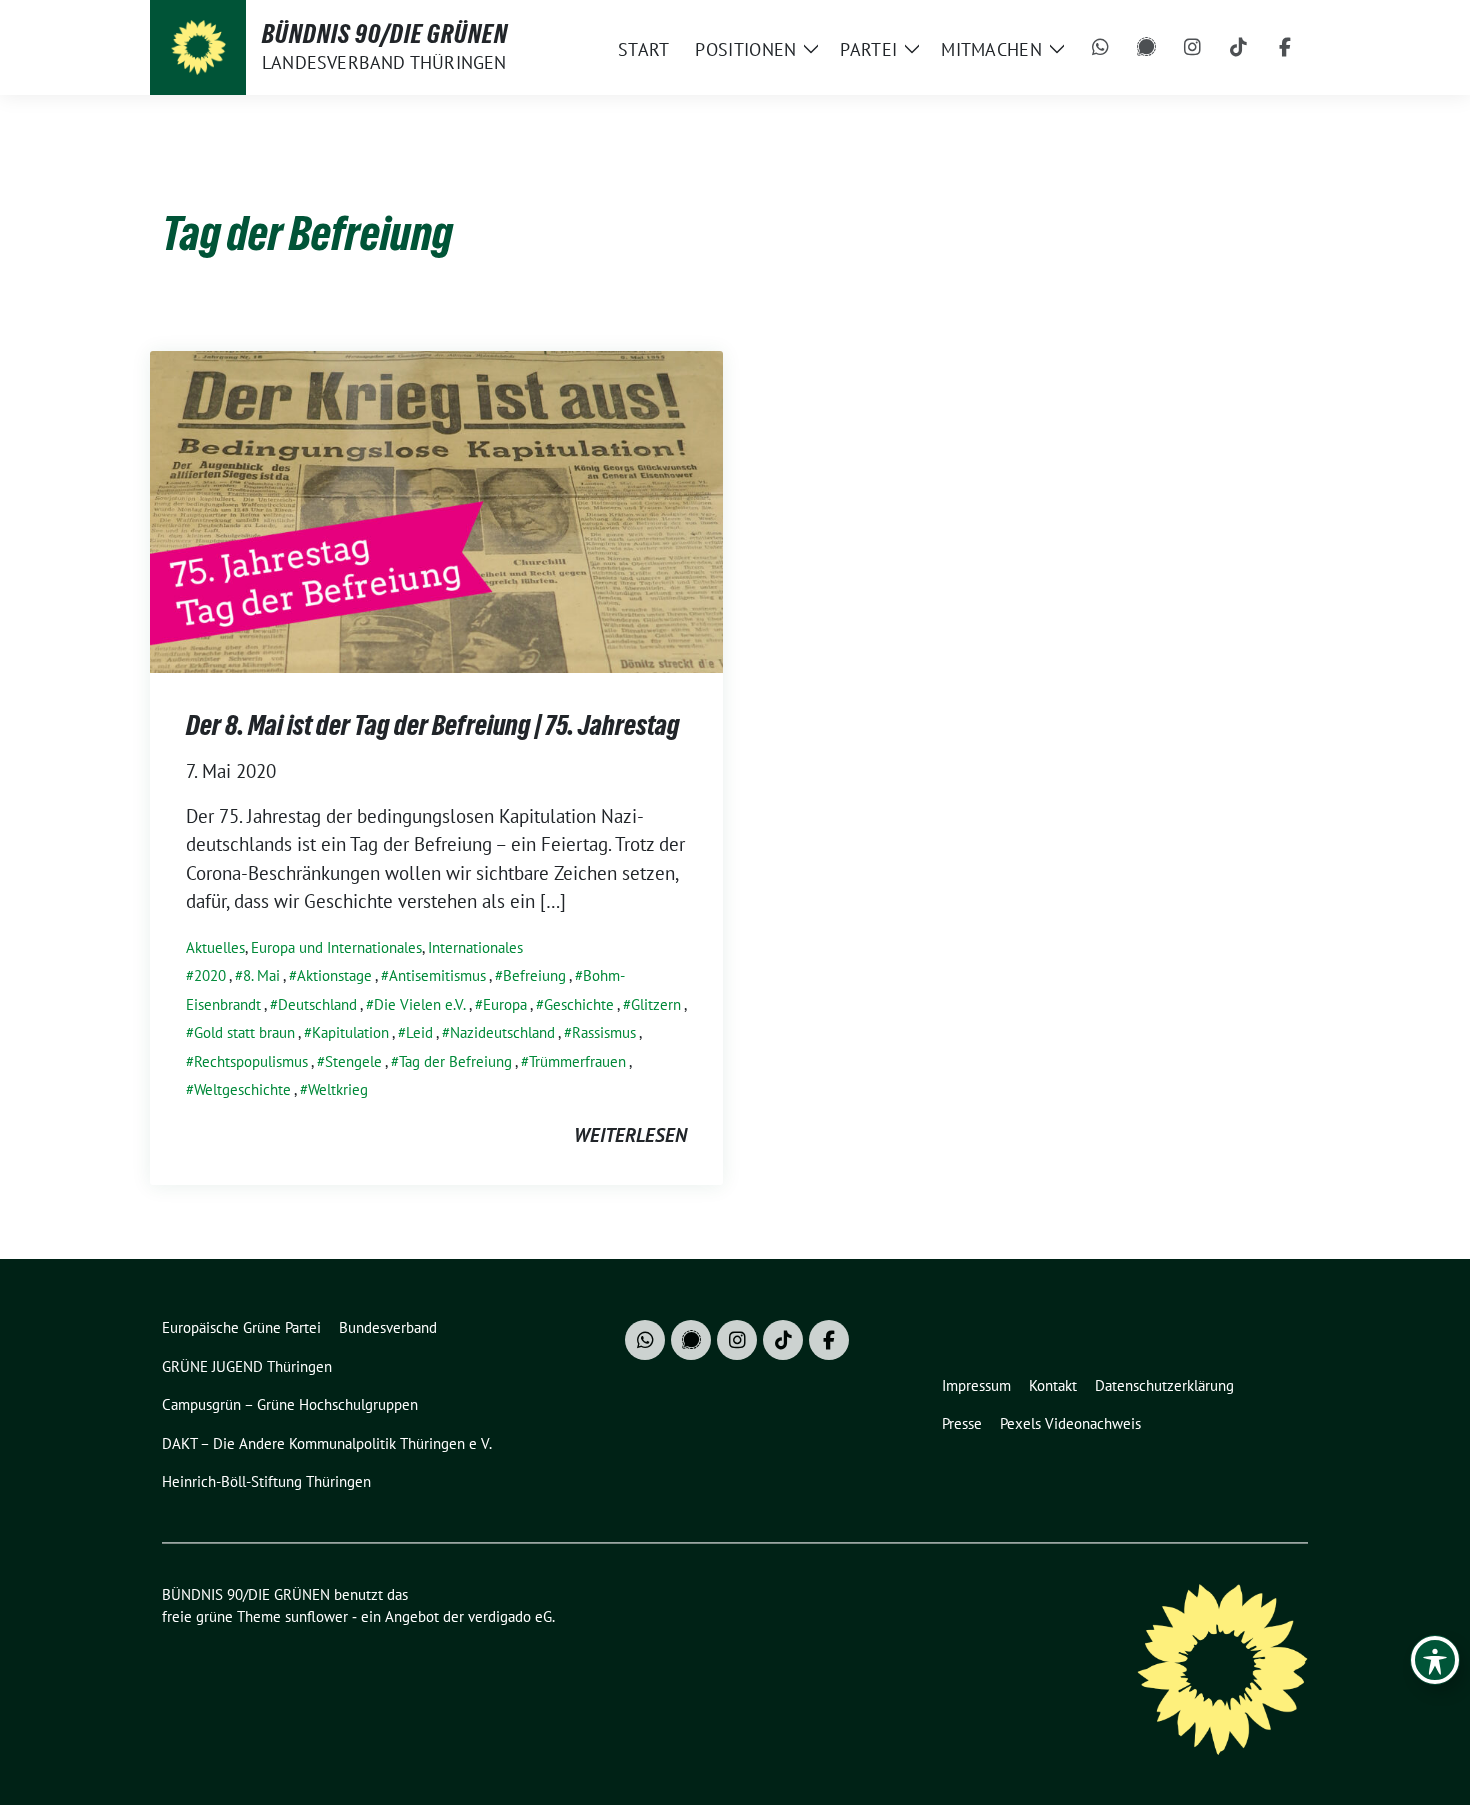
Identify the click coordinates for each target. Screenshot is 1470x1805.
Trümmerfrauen (577, 1061)
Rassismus (604, 1032)
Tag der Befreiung (455, 1061)
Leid (419, 1032)
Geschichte (579, 1004)
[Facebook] (1285, 48)
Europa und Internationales (336, 947)
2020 (210, 975)
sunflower (316, 1616)
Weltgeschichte (242, 1089)
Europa (505, 1004)
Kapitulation (350, 1032)
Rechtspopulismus (251, 1061)
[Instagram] (1193, 48)
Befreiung (534, 975)
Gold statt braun (244, 1032)
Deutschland (317, 1004)
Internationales (475, 947)
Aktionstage (334, 975)
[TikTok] (1239, 48)
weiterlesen (630, 1135)
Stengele (353, 1061)
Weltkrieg (338, 1089)
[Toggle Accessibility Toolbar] (1435, 1660)
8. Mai (261, 975)
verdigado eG (510, 1616)
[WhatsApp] (1101, 48)
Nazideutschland (502, 1032)
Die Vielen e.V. (420, 1004)
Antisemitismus (437, 975)
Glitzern (656, 1004)
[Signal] (1147, 48)
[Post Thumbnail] (436, 509)
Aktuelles (215, 947)
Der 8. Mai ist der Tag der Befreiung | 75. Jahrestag (433, 725)
